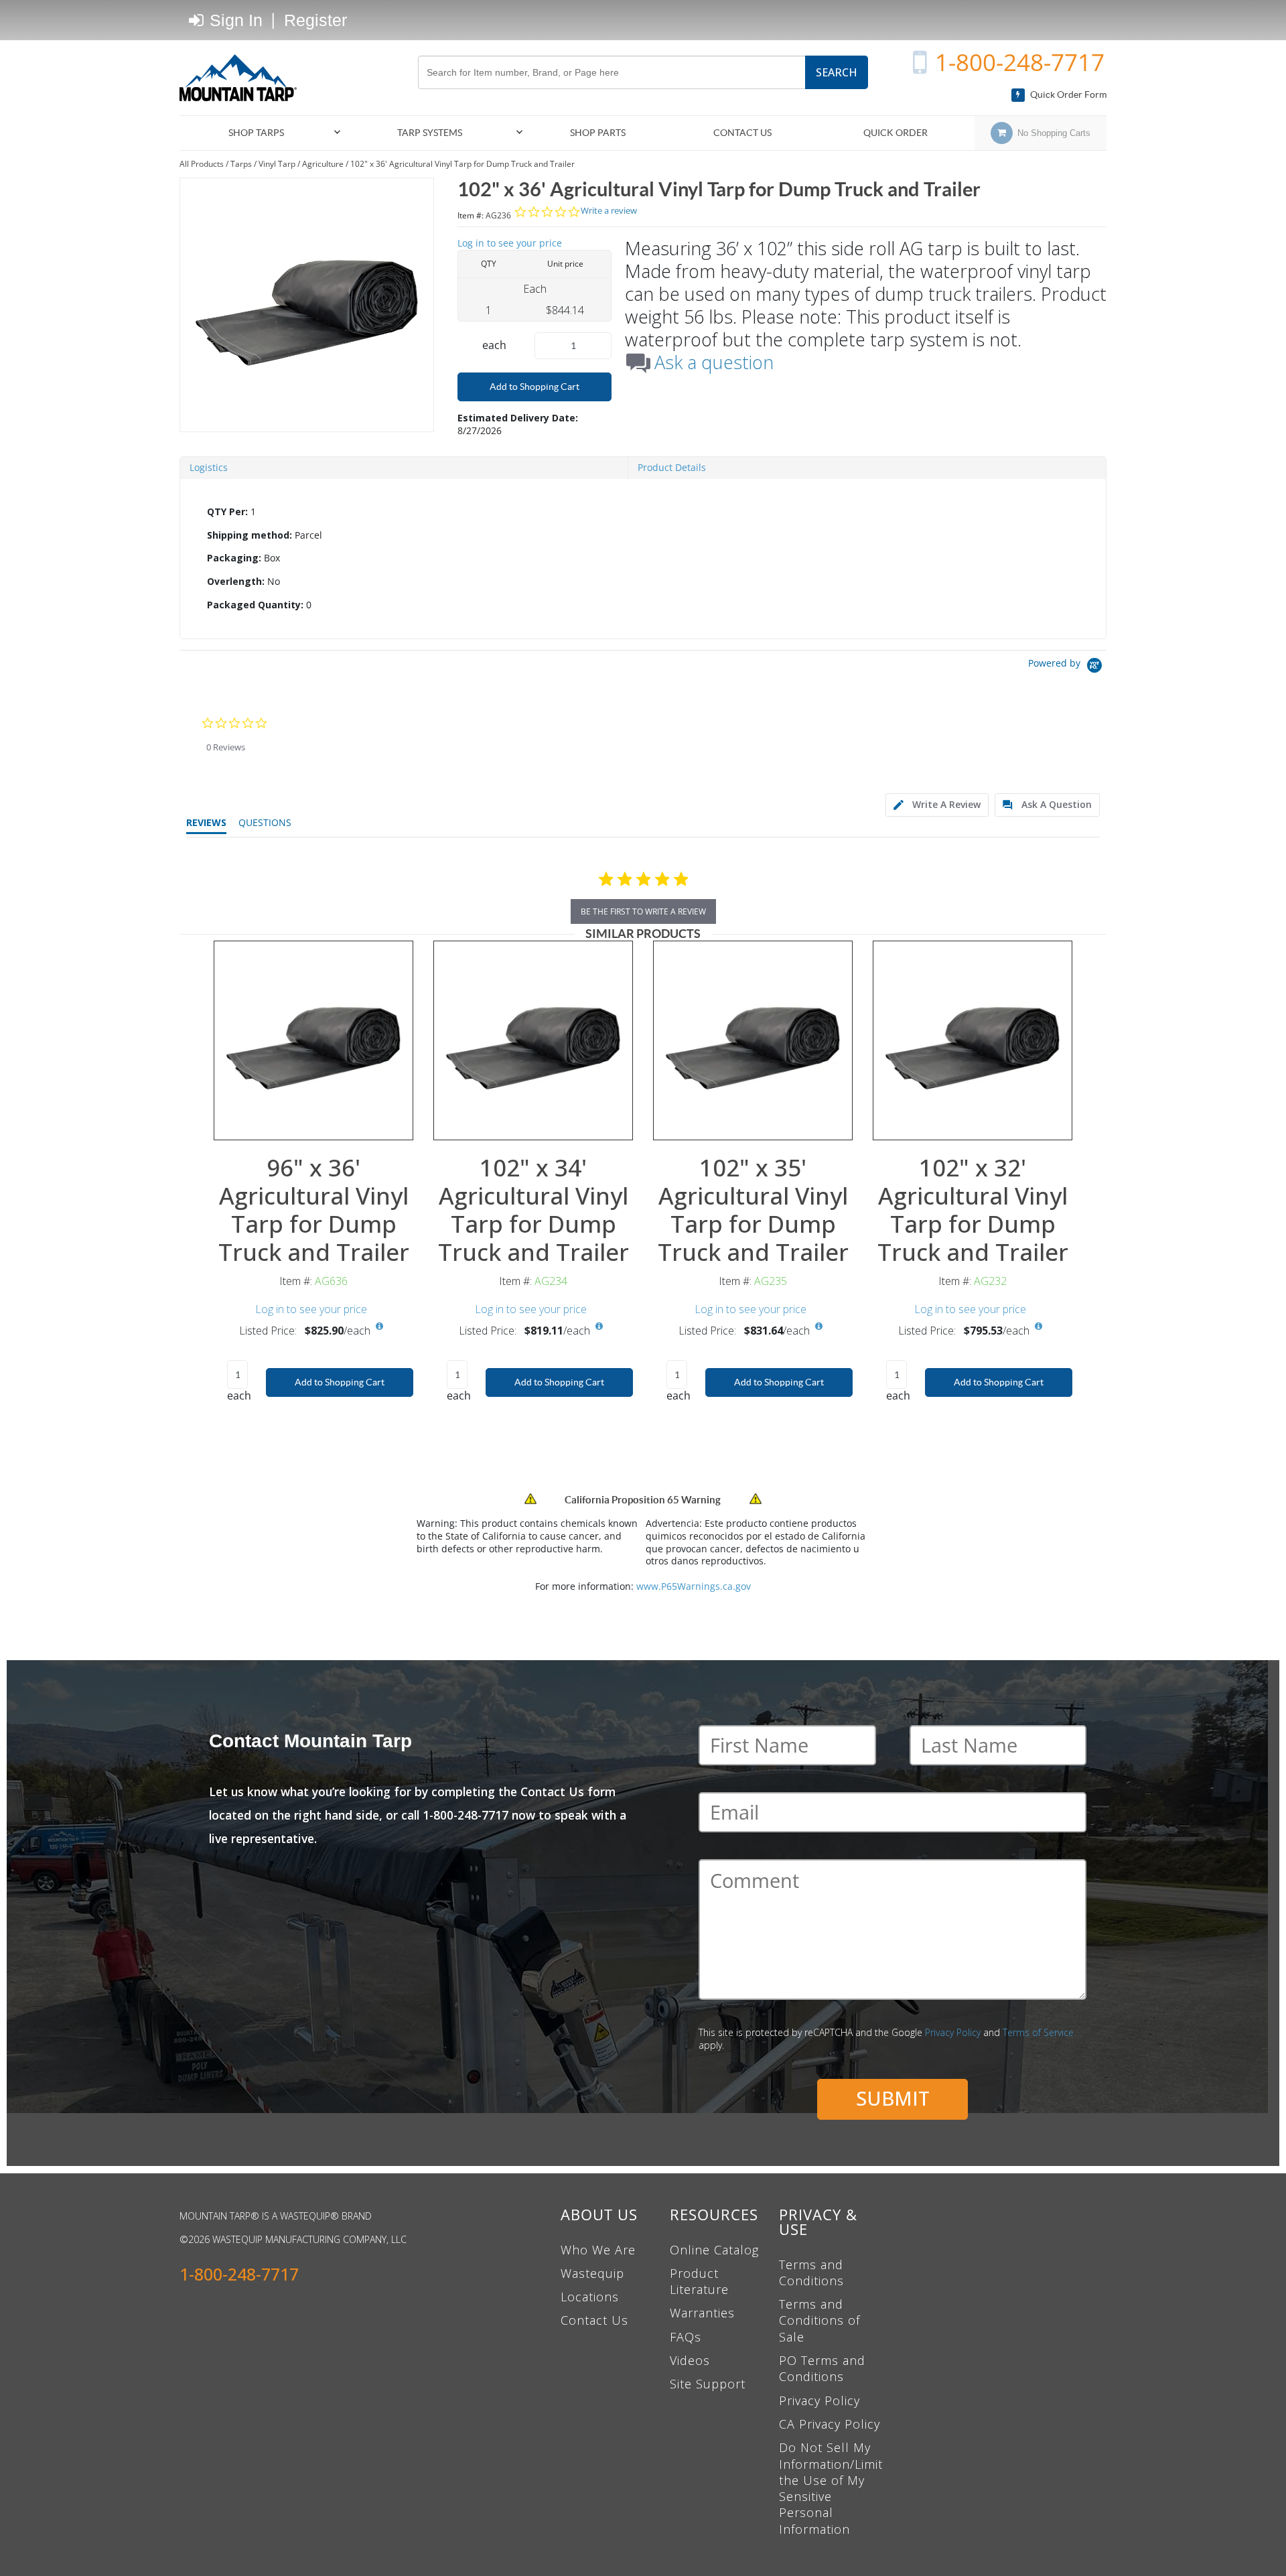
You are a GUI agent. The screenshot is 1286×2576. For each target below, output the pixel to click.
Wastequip (592, 2273)
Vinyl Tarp (277, 164)
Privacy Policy (953, 2032)
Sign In (234, 20)
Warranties (702, 2313)
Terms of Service (1038, 2032)
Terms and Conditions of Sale (819, 2320)
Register (315, 20)
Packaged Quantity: (255, 605)
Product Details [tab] (672, 467)
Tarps (241, 164)
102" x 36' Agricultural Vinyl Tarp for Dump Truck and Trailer (462, 164)
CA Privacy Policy (830, 2424)
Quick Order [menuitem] (896, 133)
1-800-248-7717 (1020, 62)
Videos (690, 2360)
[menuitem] (262, 133)
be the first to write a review (643, 911)
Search (837, 72)
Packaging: (234, 558)
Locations (590, 2297)
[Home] (243, 78)
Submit (893, 2098)
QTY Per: (227, 512)
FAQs (686, 2337)
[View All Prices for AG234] (599, 1327)
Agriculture (323, 164)
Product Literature (699, 2281)
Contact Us (594, 2320)
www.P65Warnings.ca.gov (694, 1586)
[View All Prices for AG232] (1038, 1327)
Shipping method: (249, 535)
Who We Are (598, 2250)
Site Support (708, 2384)
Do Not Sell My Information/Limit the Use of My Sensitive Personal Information (831, 2488)
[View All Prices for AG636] (379, 1327)
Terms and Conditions (811, 2273)
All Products (202, 164)
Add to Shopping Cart (534, 387)
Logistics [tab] (209, 467)
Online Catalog (714, 2250)
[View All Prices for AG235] (818, 1327)
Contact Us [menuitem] (742, 133)
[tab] (643, 559)
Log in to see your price (510, 243)
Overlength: (236, 581)
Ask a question (714, 362)
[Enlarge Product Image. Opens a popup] (396, 1123)
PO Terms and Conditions (822, 2368)
